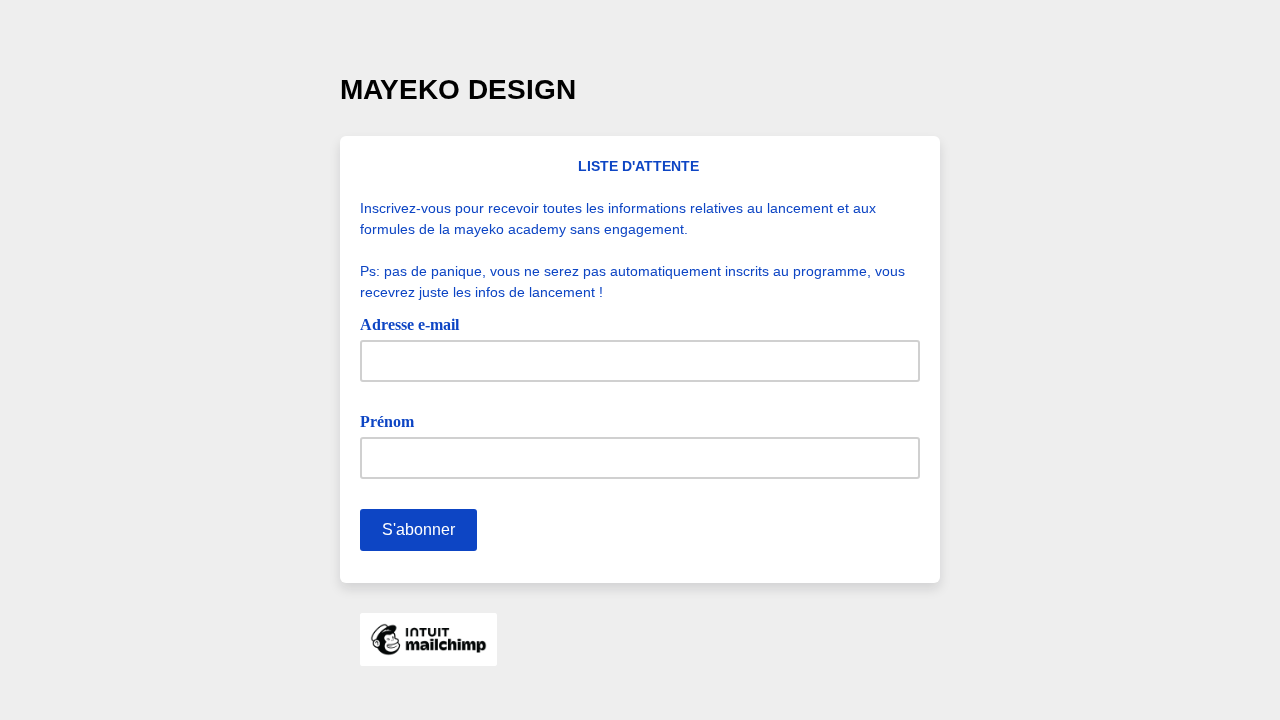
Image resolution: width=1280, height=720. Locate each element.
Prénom (394, 420)
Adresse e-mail (416, 323)
